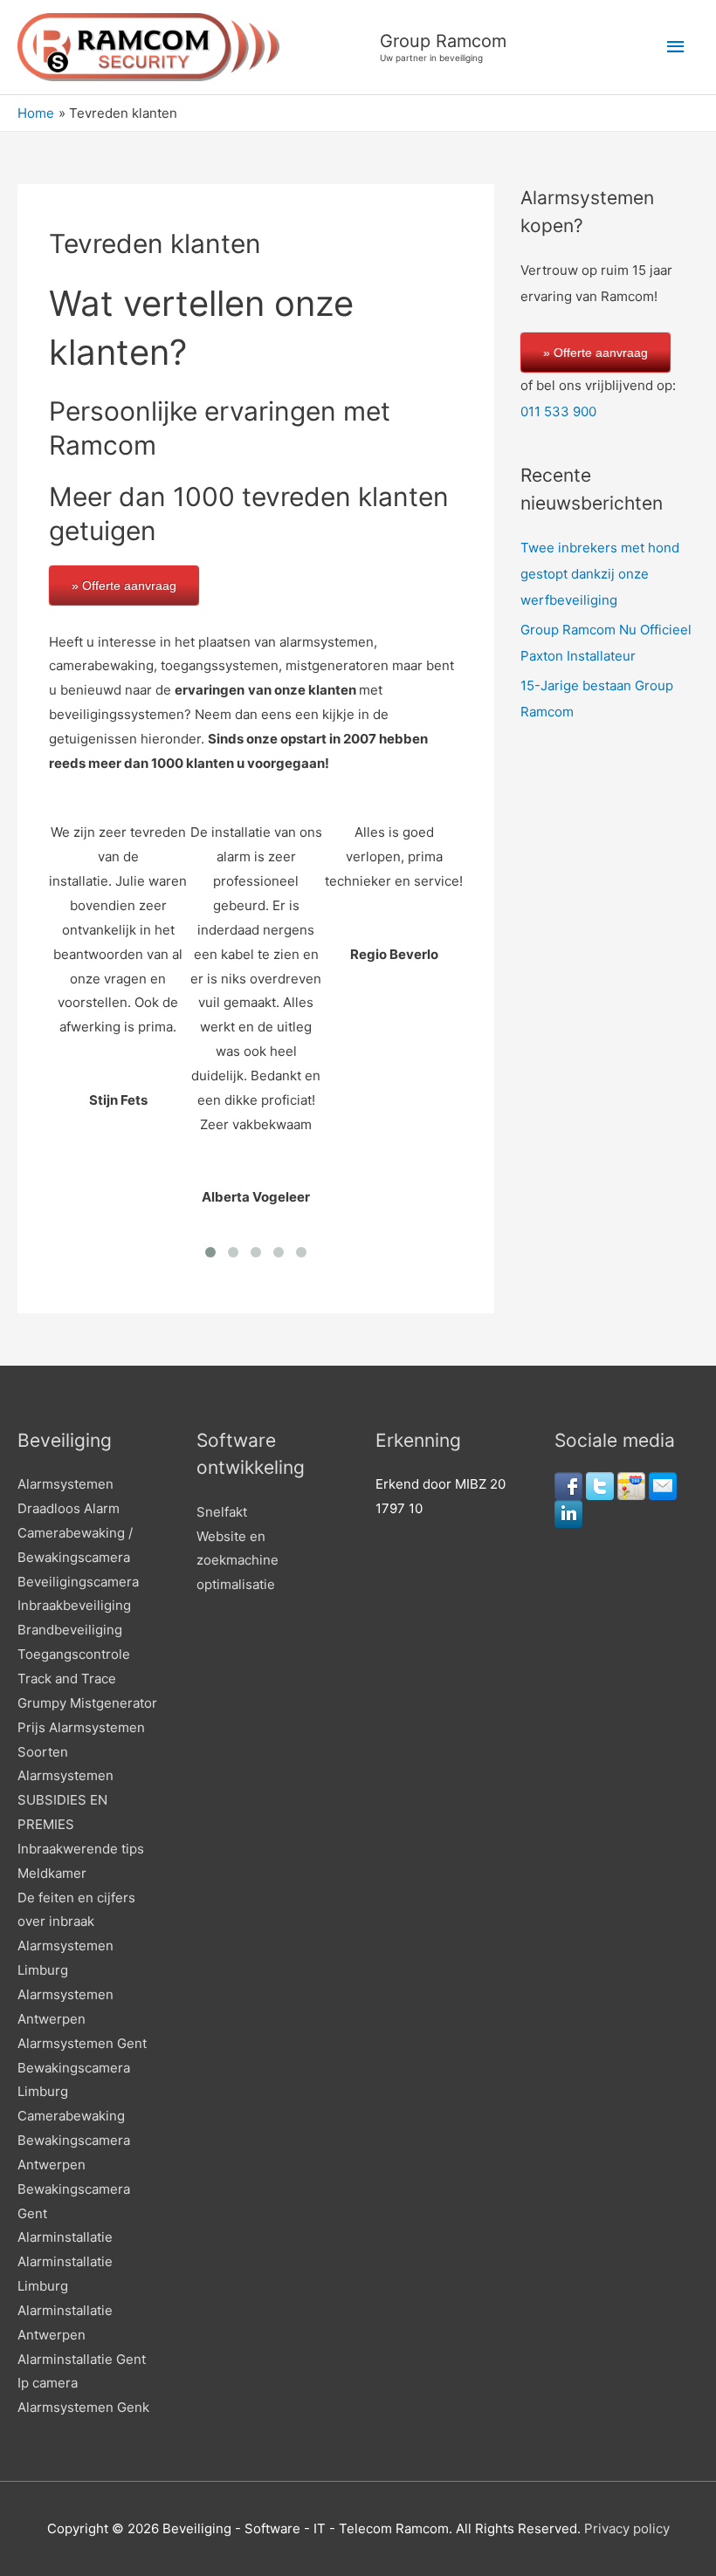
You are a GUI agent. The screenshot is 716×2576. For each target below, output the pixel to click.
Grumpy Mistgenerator (87, 1703)
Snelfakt (222, 1512)
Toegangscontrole (74, 1654)
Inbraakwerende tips (81, 1849)
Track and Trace (67, 1679)
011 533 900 (558, 411)
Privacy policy (627, 2528)
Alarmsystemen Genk (83, 2407)
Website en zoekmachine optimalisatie (238, 1561)
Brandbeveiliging (70, 1630)
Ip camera (48, 2383)
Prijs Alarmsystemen (81, 1727)
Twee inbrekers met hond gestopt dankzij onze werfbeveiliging (600, 574)
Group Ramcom (443, 41)
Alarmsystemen (65, 1484)
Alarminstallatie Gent (82, 2359)
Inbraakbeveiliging (74, 1605)
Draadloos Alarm (69, 1508)
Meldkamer (52, 1873)
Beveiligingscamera (78, 1582)
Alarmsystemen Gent (82, 2043)
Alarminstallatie (65, 2237)
